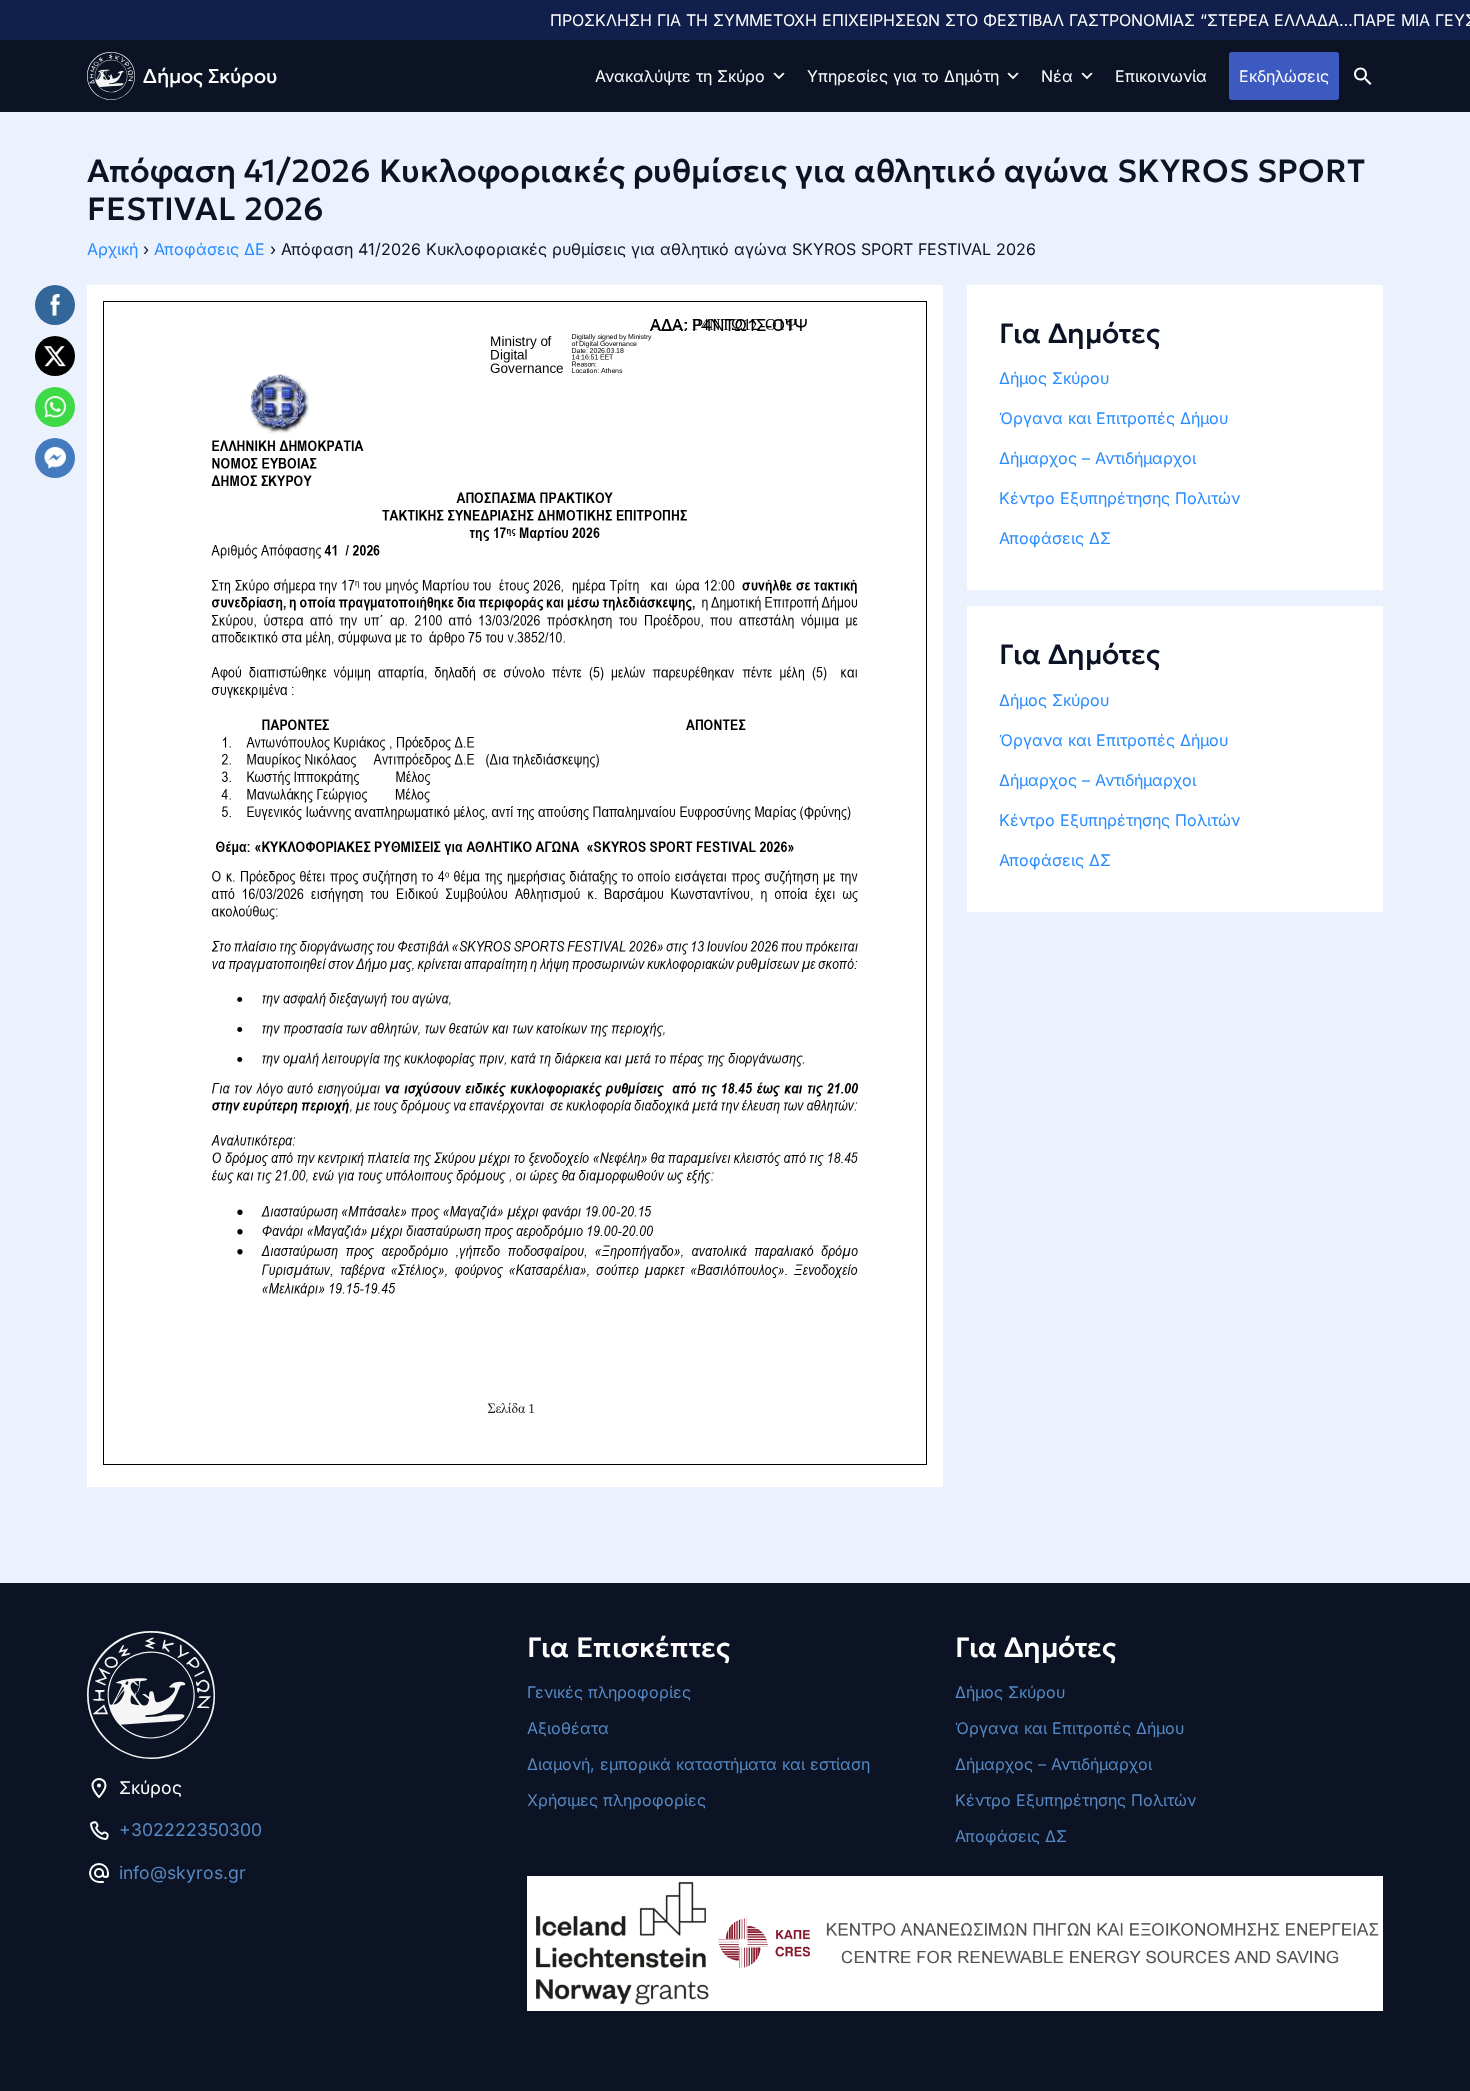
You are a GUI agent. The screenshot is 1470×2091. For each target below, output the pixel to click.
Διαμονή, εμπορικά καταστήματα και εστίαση (698, 1764)
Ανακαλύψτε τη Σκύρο (680, 76)
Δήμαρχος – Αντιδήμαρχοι (1097, 458)
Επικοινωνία (1161, 76)
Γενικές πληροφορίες (609, 1692)
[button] (1363, 74)
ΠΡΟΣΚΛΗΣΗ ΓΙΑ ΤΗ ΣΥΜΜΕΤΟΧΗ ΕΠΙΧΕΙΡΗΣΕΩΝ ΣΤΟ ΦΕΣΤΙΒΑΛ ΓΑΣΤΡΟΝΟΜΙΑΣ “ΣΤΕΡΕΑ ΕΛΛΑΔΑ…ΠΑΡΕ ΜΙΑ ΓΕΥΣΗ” (954, 20)
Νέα (1057, 76)
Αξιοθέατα (568, 1728)
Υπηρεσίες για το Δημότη (903, 76)
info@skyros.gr (182, 1872)
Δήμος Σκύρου (1054, 378)
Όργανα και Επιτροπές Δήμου (1113, 418)
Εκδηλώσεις (1284, 76)
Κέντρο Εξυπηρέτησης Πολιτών (1119, 498)
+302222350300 (190, 1829)
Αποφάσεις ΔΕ (209, 249)
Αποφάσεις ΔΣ (1055, 538)
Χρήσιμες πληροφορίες (616, 1800)
